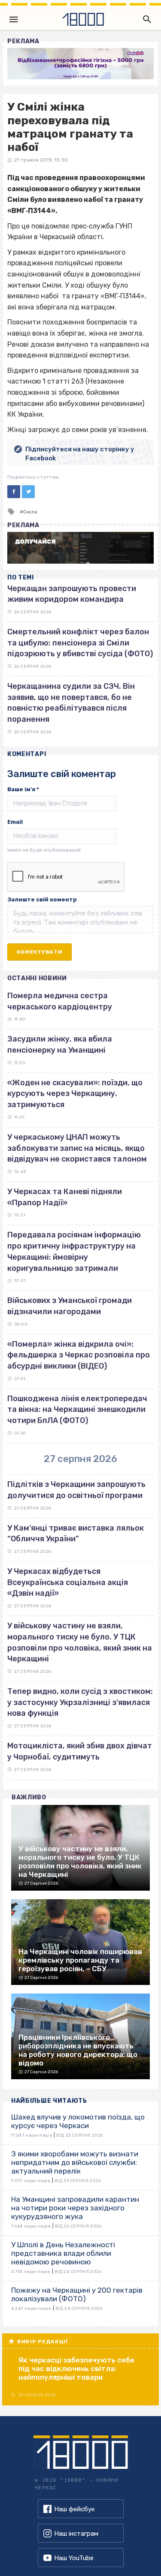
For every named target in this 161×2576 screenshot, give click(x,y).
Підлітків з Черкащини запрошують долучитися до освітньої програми (76, 1490)
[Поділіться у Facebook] (14, 492)
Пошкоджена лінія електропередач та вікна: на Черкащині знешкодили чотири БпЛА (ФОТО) (77, 1410)
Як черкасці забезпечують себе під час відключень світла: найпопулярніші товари (76, 2369)
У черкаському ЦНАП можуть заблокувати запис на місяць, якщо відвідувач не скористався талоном (77, 1148)
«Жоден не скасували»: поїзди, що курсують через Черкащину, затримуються (75, 1094)
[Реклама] (80, 64)
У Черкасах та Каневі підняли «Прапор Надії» (65, 1197)
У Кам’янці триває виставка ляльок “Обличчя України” (76, 1534)
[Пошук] (145, 19)
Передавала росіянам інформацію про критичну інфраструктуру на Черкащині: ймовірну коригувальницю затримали (74, 1251)
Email (15, 822)
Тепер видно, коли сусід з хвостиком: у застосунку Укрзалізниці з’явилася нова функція (80, 1702)
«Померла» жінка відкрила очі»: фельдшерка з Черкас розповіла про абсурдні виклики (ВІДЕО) (79, 1355)
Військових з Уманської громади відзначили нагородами (70, 1306)
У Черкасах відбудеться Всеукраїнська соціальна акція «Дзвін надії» (68, 1582)
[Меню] (14, 19)
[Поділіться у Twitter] (28, 492)
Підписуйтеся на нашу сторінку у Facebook (80, 454)
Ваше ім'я (23, 789)
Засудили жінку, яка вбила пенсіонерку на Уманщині (60, 1045)
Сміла (30, 512)
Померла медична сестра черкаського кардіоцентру (60, 1001)
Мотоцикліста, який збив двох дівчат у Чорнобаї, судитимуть (80, 1751)
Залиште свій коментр (42, 899)
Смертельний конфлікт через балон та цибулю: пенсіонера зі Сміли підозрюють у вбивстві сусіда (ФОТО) (80, 643)
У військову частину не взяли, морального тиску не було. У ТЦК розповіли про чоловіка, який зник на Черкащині (80, 1642)
